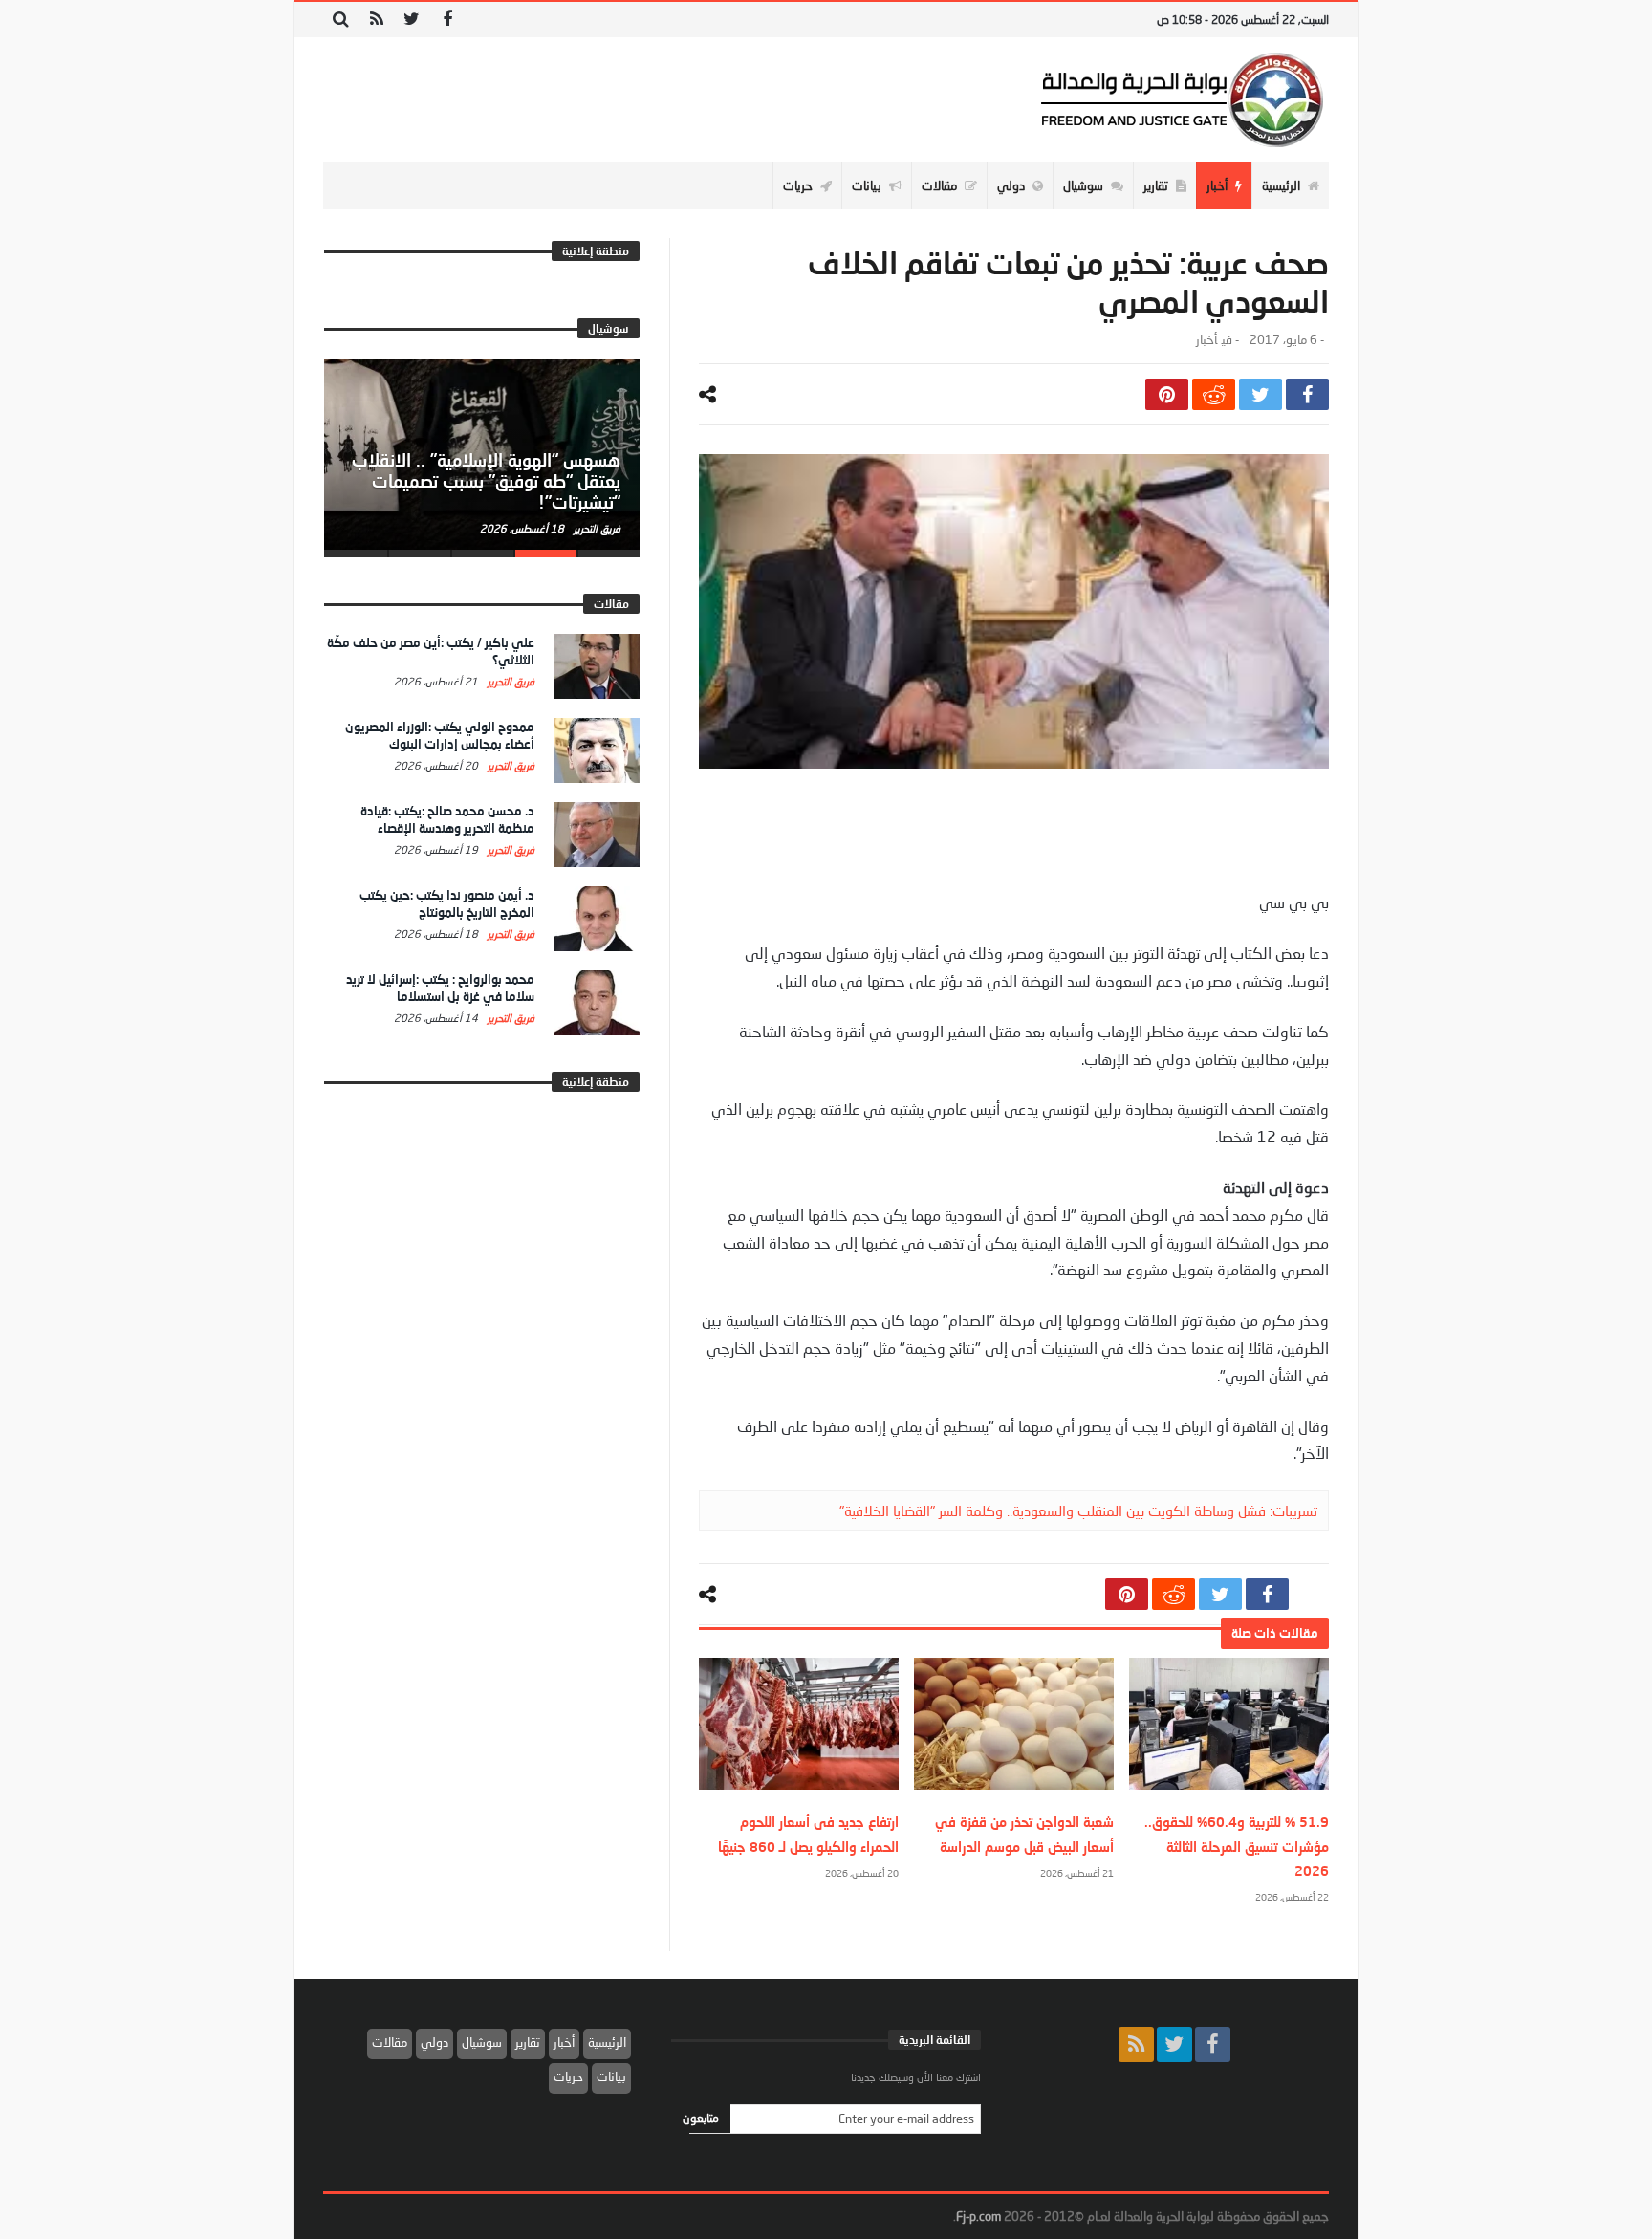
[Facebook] (447, 20)
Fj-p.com (978, 2216)
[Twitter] (412, 20)
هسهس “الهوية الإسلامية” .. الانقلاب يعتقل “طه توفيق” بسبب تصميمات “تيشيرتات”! (486, 481)
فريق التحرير (596, 528)
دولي (435, 2042)
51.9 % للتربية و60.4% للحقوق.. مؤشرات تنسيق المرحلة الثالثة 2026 (1237, 1846)
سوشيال (482, 2042)
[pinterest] (1167, 394)
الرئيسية (607, 2042)
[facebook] (1307, 394)
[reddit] (1214, 394)
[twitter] (1261, 394)
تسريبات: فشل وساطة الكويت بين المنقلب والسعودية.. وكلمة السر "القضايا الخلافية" (1078, 1511)
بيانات (611, 2076)
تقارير (528, 2042)
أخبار (1206, 340)
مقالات (390, 2042)
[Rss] (376, 20)
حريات (568, 2076)
